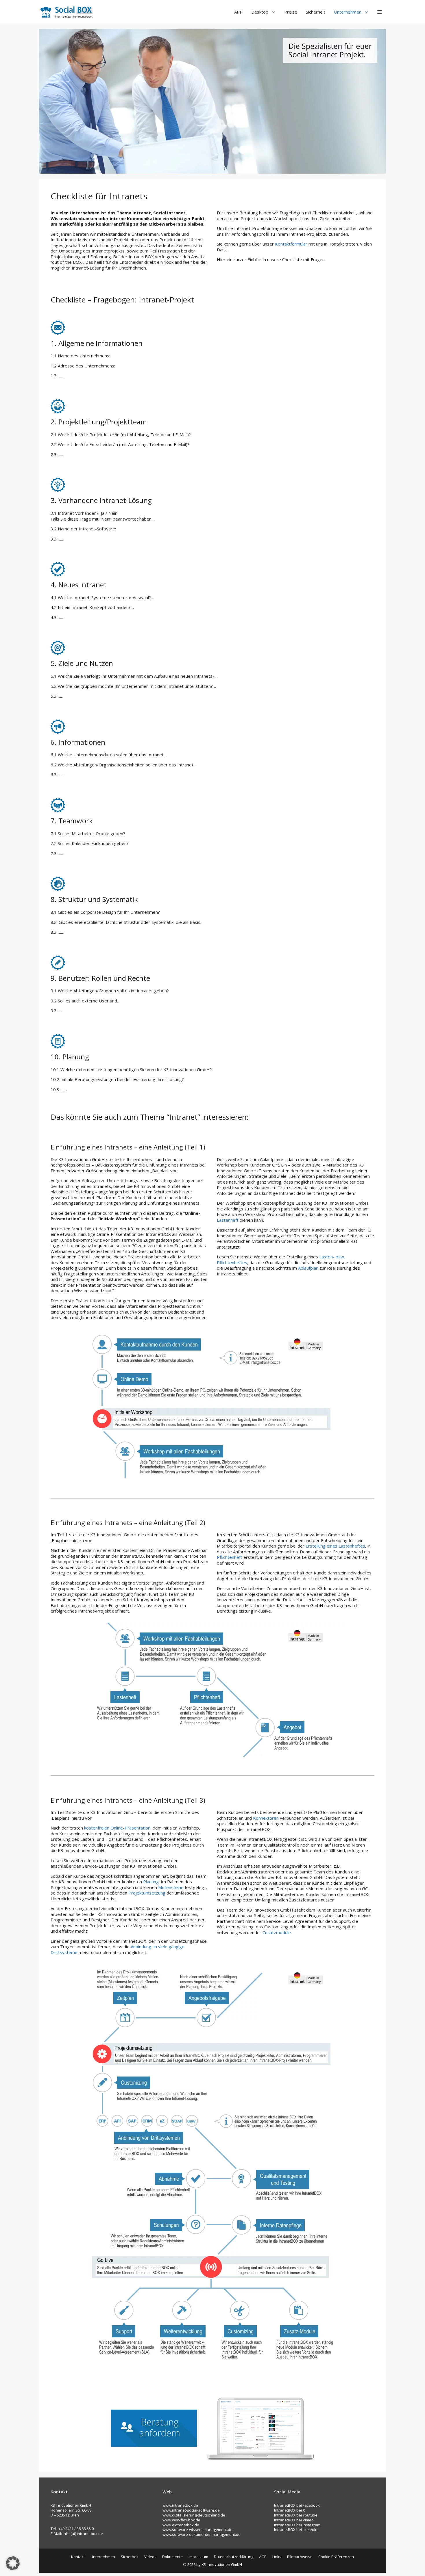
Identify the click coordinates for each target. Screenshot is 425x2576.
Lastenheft (228, 1220)
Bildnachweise (300, 2557)
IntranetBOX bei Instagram (297, 2525)
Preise (291, 12)
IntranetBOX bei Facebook (297, 2505)
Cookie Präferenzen (336, 2557)
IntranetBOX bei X (290, 2510)
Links (277, 2557)
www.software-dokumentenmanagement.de (202, 2534)
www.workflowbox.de (181, 2520)
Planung (151, 1882)
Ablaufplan (308, 1268)
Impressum (198, 2557)
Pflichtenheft (230, 1557)
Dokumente (172, 2557)
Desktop (260, 12)
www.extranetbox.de (181, 2525)
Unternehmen (348, 12)
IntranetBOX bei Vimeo (294, 2520)
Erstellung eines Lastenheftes (335, 1546)
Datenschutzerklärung (234, 2557)
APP (238, 12)
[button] (379, 12)
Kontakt (78, 2557)
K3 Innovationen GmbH (222, 2564)
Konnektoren (266, 1818)
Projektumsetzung (147, 1893)
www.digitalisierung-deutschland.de (194, 2515)
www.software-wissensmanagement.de (197, 2529)
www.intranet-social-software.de (191, 2510)
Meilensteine (171, 1887)
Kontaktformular (291, 244)
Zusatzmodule (277, 1932)
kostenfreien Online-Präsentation (117, 1828)
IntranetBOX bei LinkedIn (296, 2529)
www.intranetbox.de (180, 2505)
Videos (150, 2557)
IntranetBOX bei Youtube (296, 2515)
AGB (263, 2557)
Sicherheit (316, 12)
